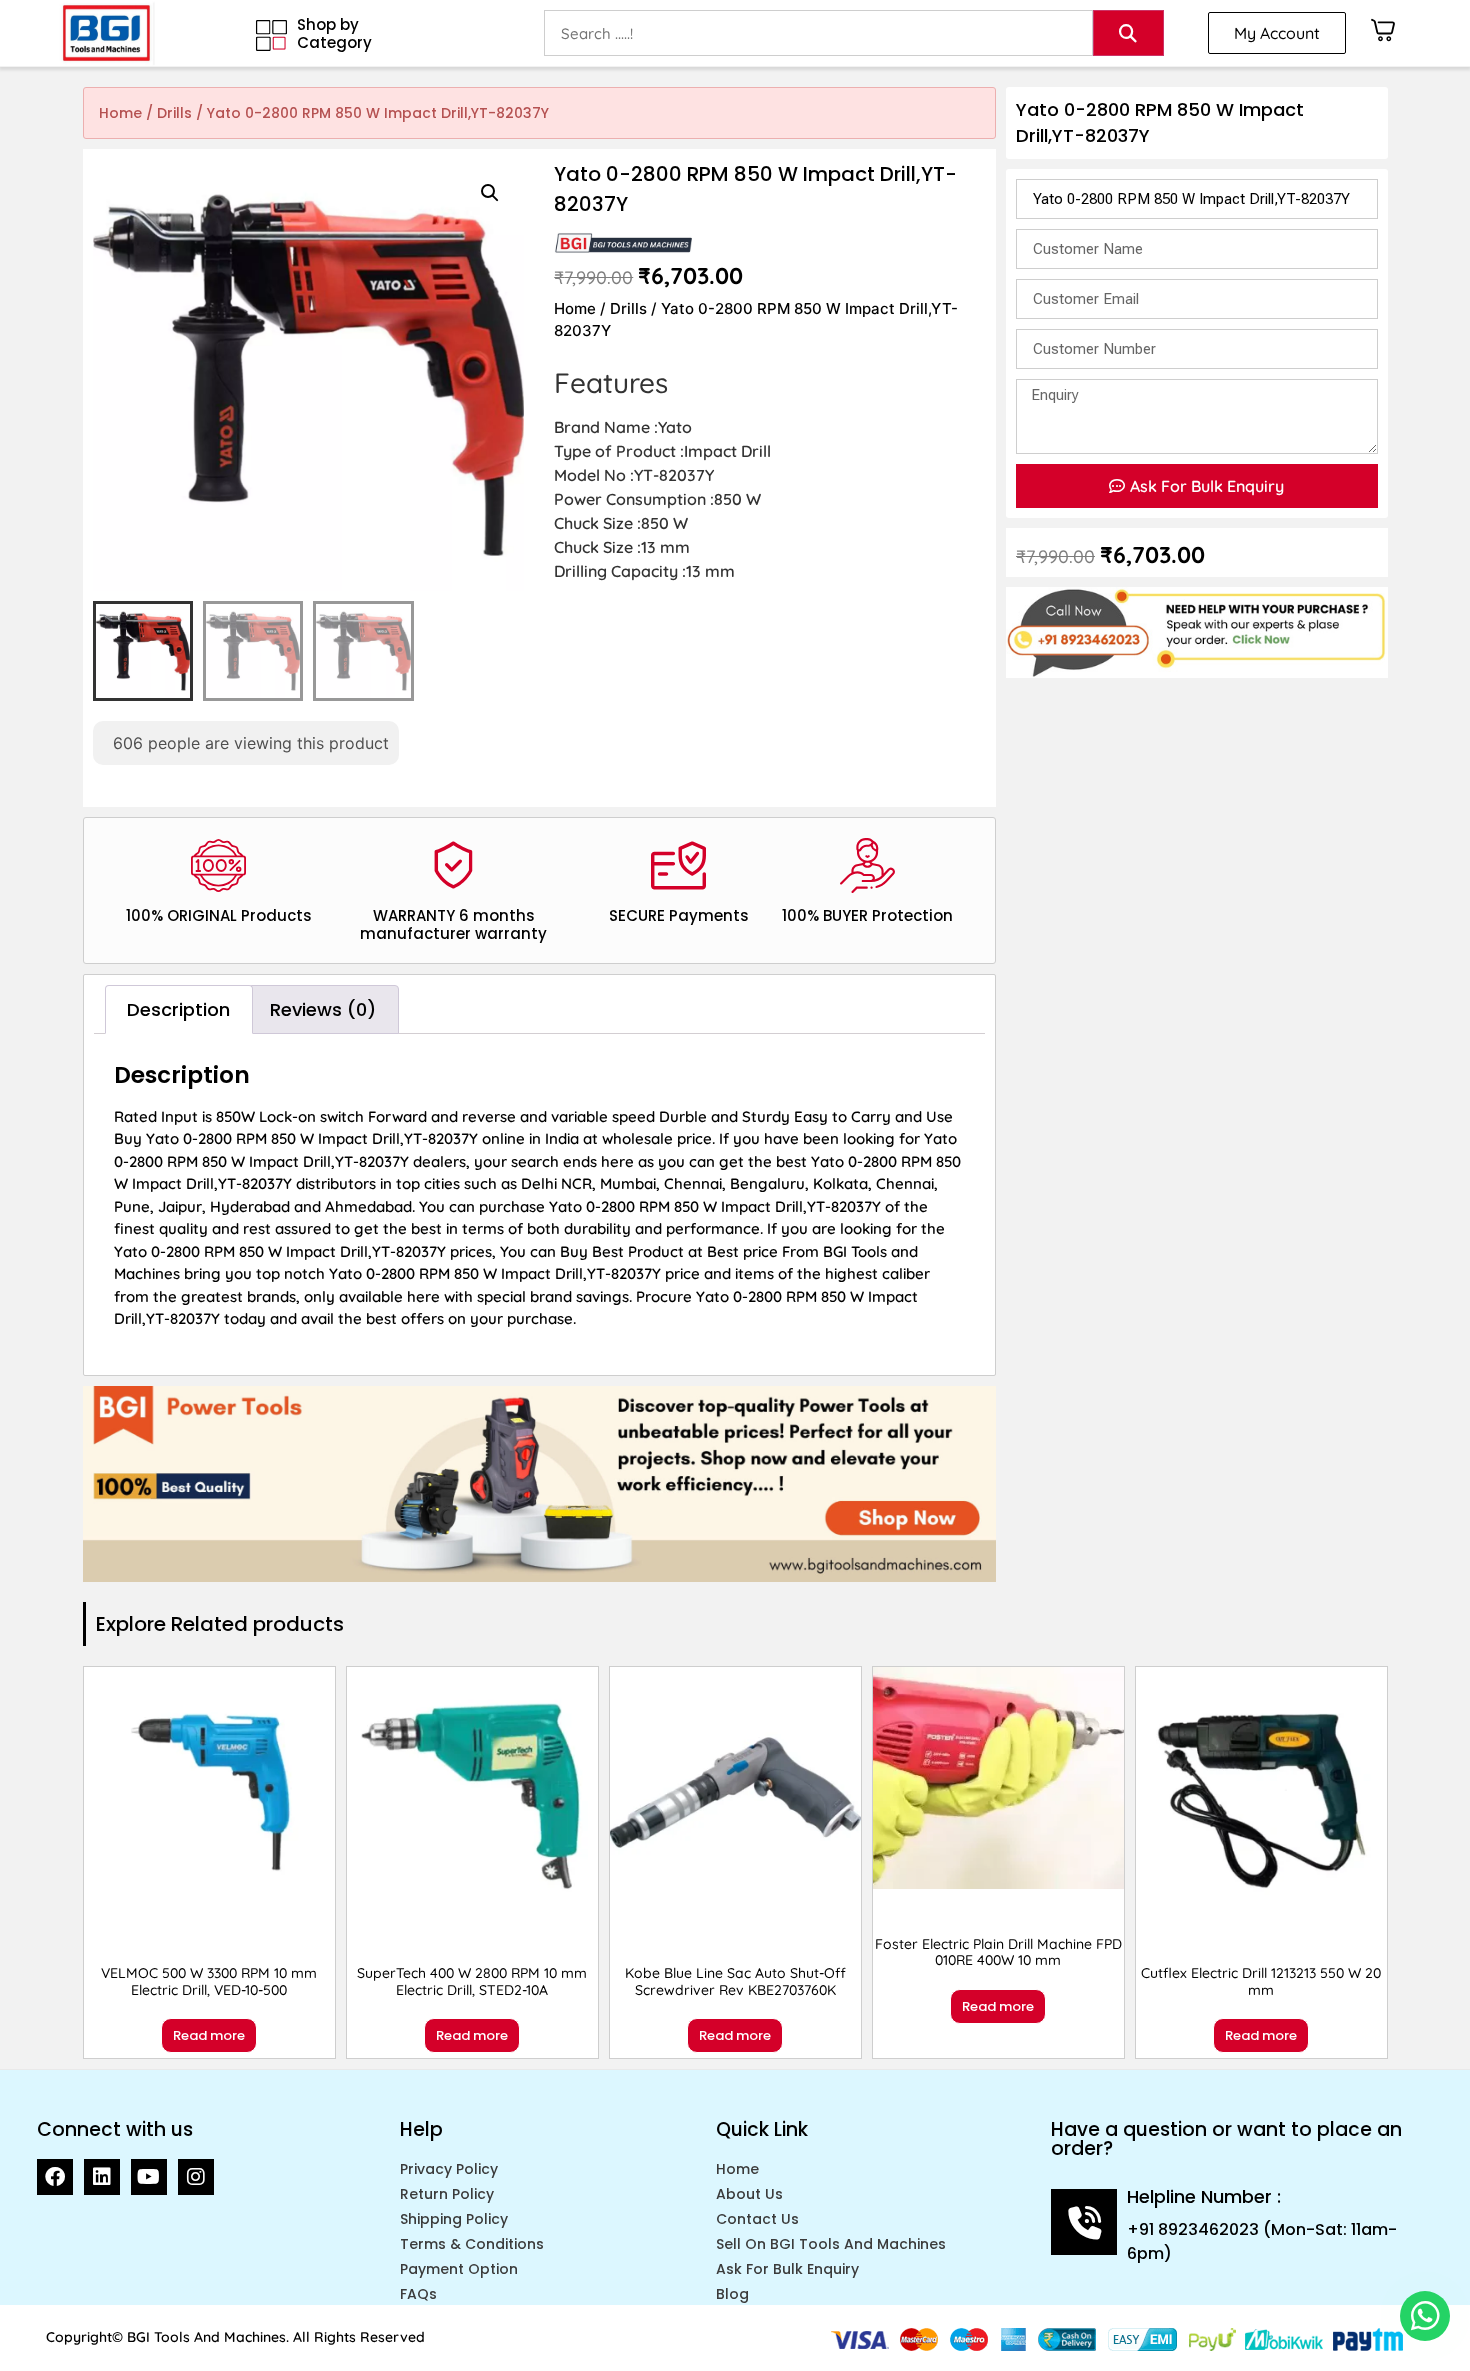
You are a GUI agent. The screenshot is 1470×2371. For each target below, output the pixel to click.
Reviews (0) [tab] (323, 1009)
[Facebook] (55, 2177)
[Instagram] (196, 2177)
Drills (174, 113)
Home (120, 113)
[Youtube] (149, 2177)
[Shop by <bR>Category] (271, 35)
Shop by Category (334, 33)
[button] (490, 193)
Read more (209, 2035)
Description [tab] (178, 1009)
